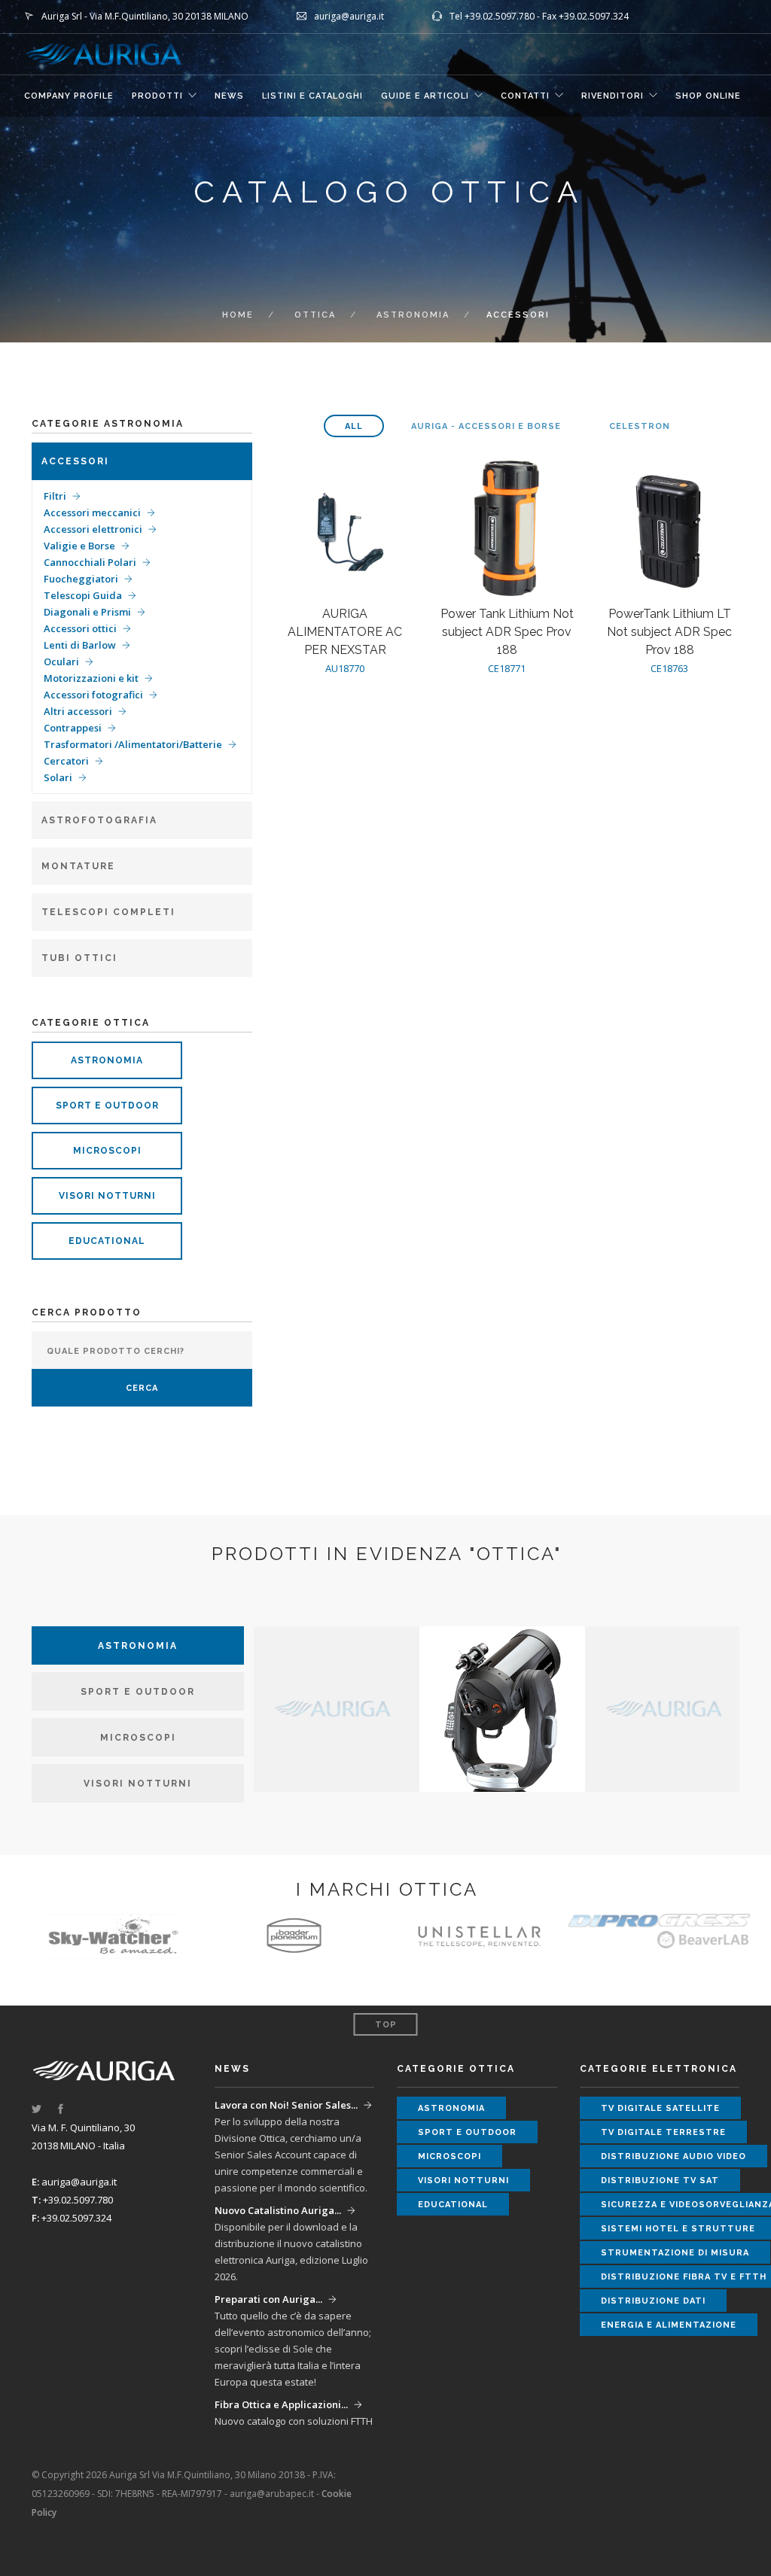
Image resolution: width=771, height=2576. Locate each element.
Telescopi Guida (83, 595)
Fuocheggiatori (81, 579)
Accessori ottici (80, 628)
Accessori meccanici (92, 512)
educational (107, 1241)
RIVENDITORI (613, 96)
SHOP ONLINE (708, 96)
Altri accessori (78, 711)
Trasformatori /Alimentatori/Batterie (133, 744)
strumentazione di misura (675, 2253)
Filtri (55, 496)
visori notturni (107, 1196)
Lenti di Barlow (80, 645)
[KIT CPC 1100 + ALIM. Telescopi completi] (502, 1708)
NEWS (229, 96)
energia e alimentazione (669, 2325)
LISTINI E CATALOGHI (312, 96)
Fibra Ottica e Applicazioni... (281, 2404)
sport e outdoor (107, 1106)
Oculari (61, 661)
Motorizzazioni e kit (91, 678)
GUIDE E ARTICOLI (425, 96)
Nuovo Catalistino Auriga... (278, 2210)
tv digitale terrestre (663, 2132)
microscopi (107, 1151)
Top (386, 2025)
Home (238, 315)
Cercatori (66, 761)
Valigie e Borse (79, 546)
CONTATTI (525, 96)
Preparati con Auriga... (268, 2299)
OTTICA (315, 315)
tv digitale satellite (660, 2108)
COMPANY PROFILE (69, 96)
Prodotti (157, 96)
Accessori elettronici (93, 529)
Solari (58, 777)
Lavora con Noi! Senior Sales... (286, 2105)
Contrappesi (73, 728)
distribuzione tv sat (660, 2181)
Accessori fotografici (93, 695)
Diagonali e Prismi (87, 612)
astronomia (413, 315)
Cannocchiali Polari (90, 562)
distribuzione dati (653, 2301)
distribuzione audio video (673, 2156)
